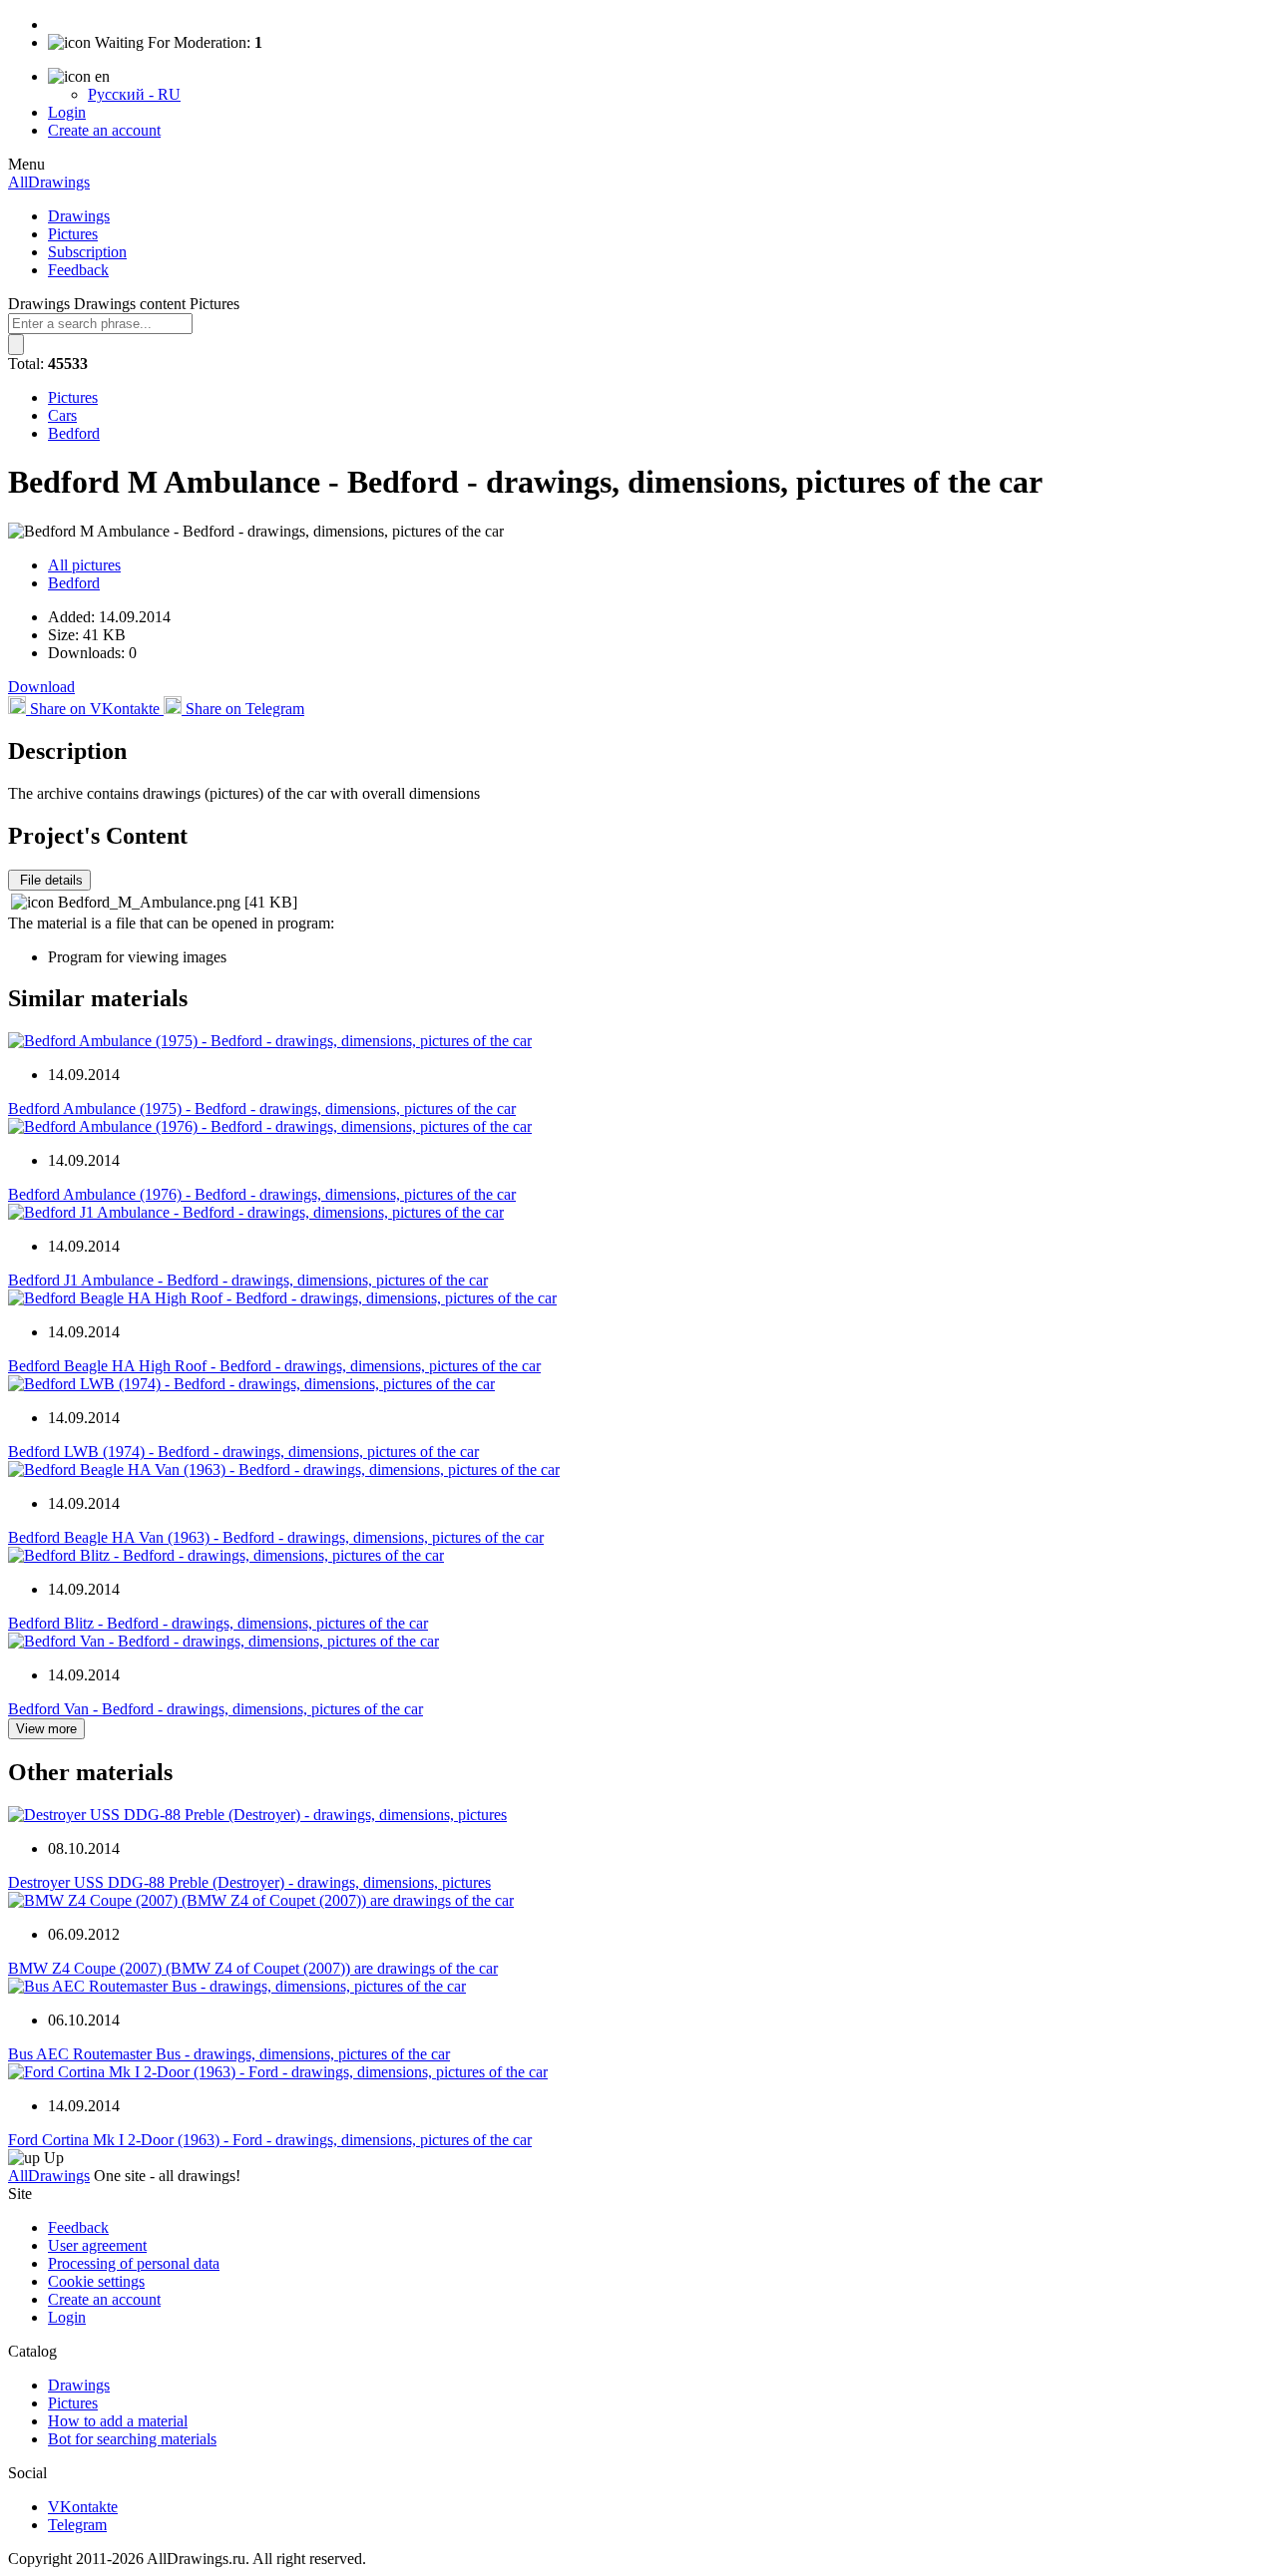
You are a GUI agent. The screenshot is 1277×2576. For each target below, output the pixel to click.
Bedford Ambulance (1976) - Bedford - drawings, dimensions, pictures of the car (262, 1194)
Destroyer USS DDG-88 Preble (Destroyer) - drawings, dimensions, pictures (249, 1882)
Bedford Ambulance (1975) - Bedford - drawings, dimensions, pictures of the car (262, 1108)
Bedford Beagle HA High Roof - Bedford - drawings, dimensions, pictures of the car (274, 1366)
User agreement (97, 2245)
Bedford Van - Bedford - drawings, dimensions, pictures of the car (215, 1709)
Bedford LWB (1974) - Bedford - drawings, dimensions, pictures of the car (243, 1452)
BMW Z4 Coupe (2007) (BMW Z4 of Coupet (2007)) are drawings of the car (253, 1968)
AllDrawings (49, 182)
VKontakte (83, 2507)
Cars (62, 415)
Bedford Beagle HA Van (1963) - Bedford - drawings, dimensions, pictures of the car (276, 1537)
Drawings (79, 216)
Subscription (87, 252)
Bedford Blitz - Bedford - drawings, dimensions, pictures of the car (218, 1623)
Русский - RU (134, 94)
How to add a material (118, 2421)
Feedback (78, 270)
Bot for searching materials (132, 2439)
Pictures (73, 234)
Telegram (77, 2525)
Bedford (74, 433)
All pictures (84, 565)
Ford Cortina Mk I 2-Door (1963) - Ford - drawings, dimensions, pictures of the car (270, 2140)
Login (67, 112)
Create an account (104, 130)
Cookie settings (96, 2281)
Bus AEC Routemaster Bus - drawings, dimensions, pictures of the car (229, 2054)
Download (41, 687)
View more (46, 1729)
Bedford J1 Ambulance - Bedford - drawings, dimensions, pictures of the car (248, 1280)
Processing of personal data (134, 2263)
